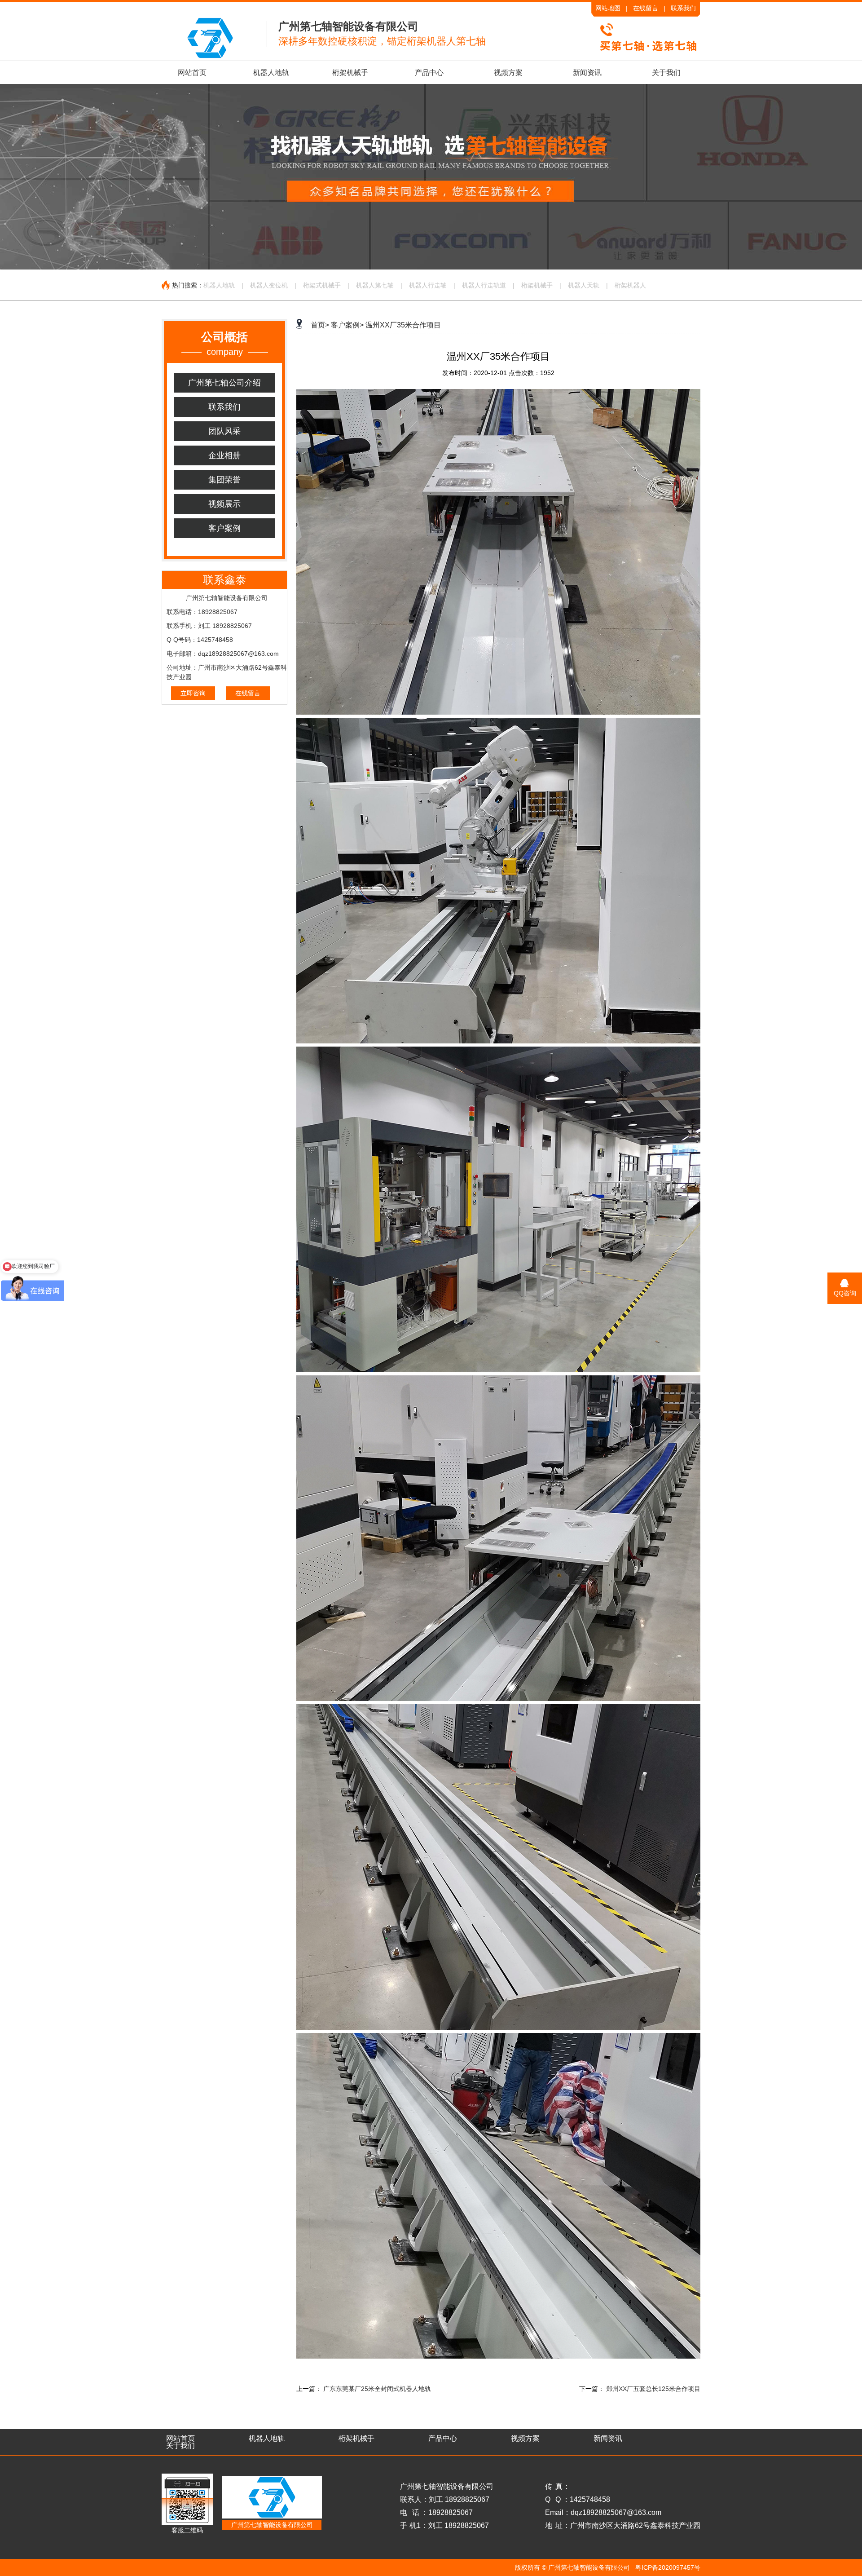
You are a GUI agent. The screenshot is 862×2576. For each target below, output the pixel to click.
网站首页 (192, 73)
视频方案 (508, 73)
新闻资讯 (587, 73)
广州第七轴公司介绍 (224, 383)
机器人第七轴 (375, 285)
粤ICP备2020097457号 (668, 2567)
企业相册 (224, 455)
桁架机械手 (350, 73)
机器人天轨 (584, 285)
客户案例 (224, 528)
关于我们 (666, 73)
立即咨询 (193, 693)
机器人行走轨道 (484, 285)
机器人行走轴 (428, 285)
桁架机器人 (630, 285)
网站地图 (608, 8)
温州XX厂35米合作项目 (403, 325)
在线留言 (646, 8)
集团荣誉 (224, 480)
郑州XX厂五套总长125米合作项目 (653, 2389)
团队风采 (224, 431)
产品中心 (429, 73)
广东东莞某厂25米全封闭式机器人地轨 (377, 2389)
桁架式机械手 (322, 285)
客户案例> (347, 325)
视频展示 (224, 504)
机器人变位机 (269, 285)
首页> (320, 325)
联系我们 (683, 8)
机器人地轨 (271, 73)
